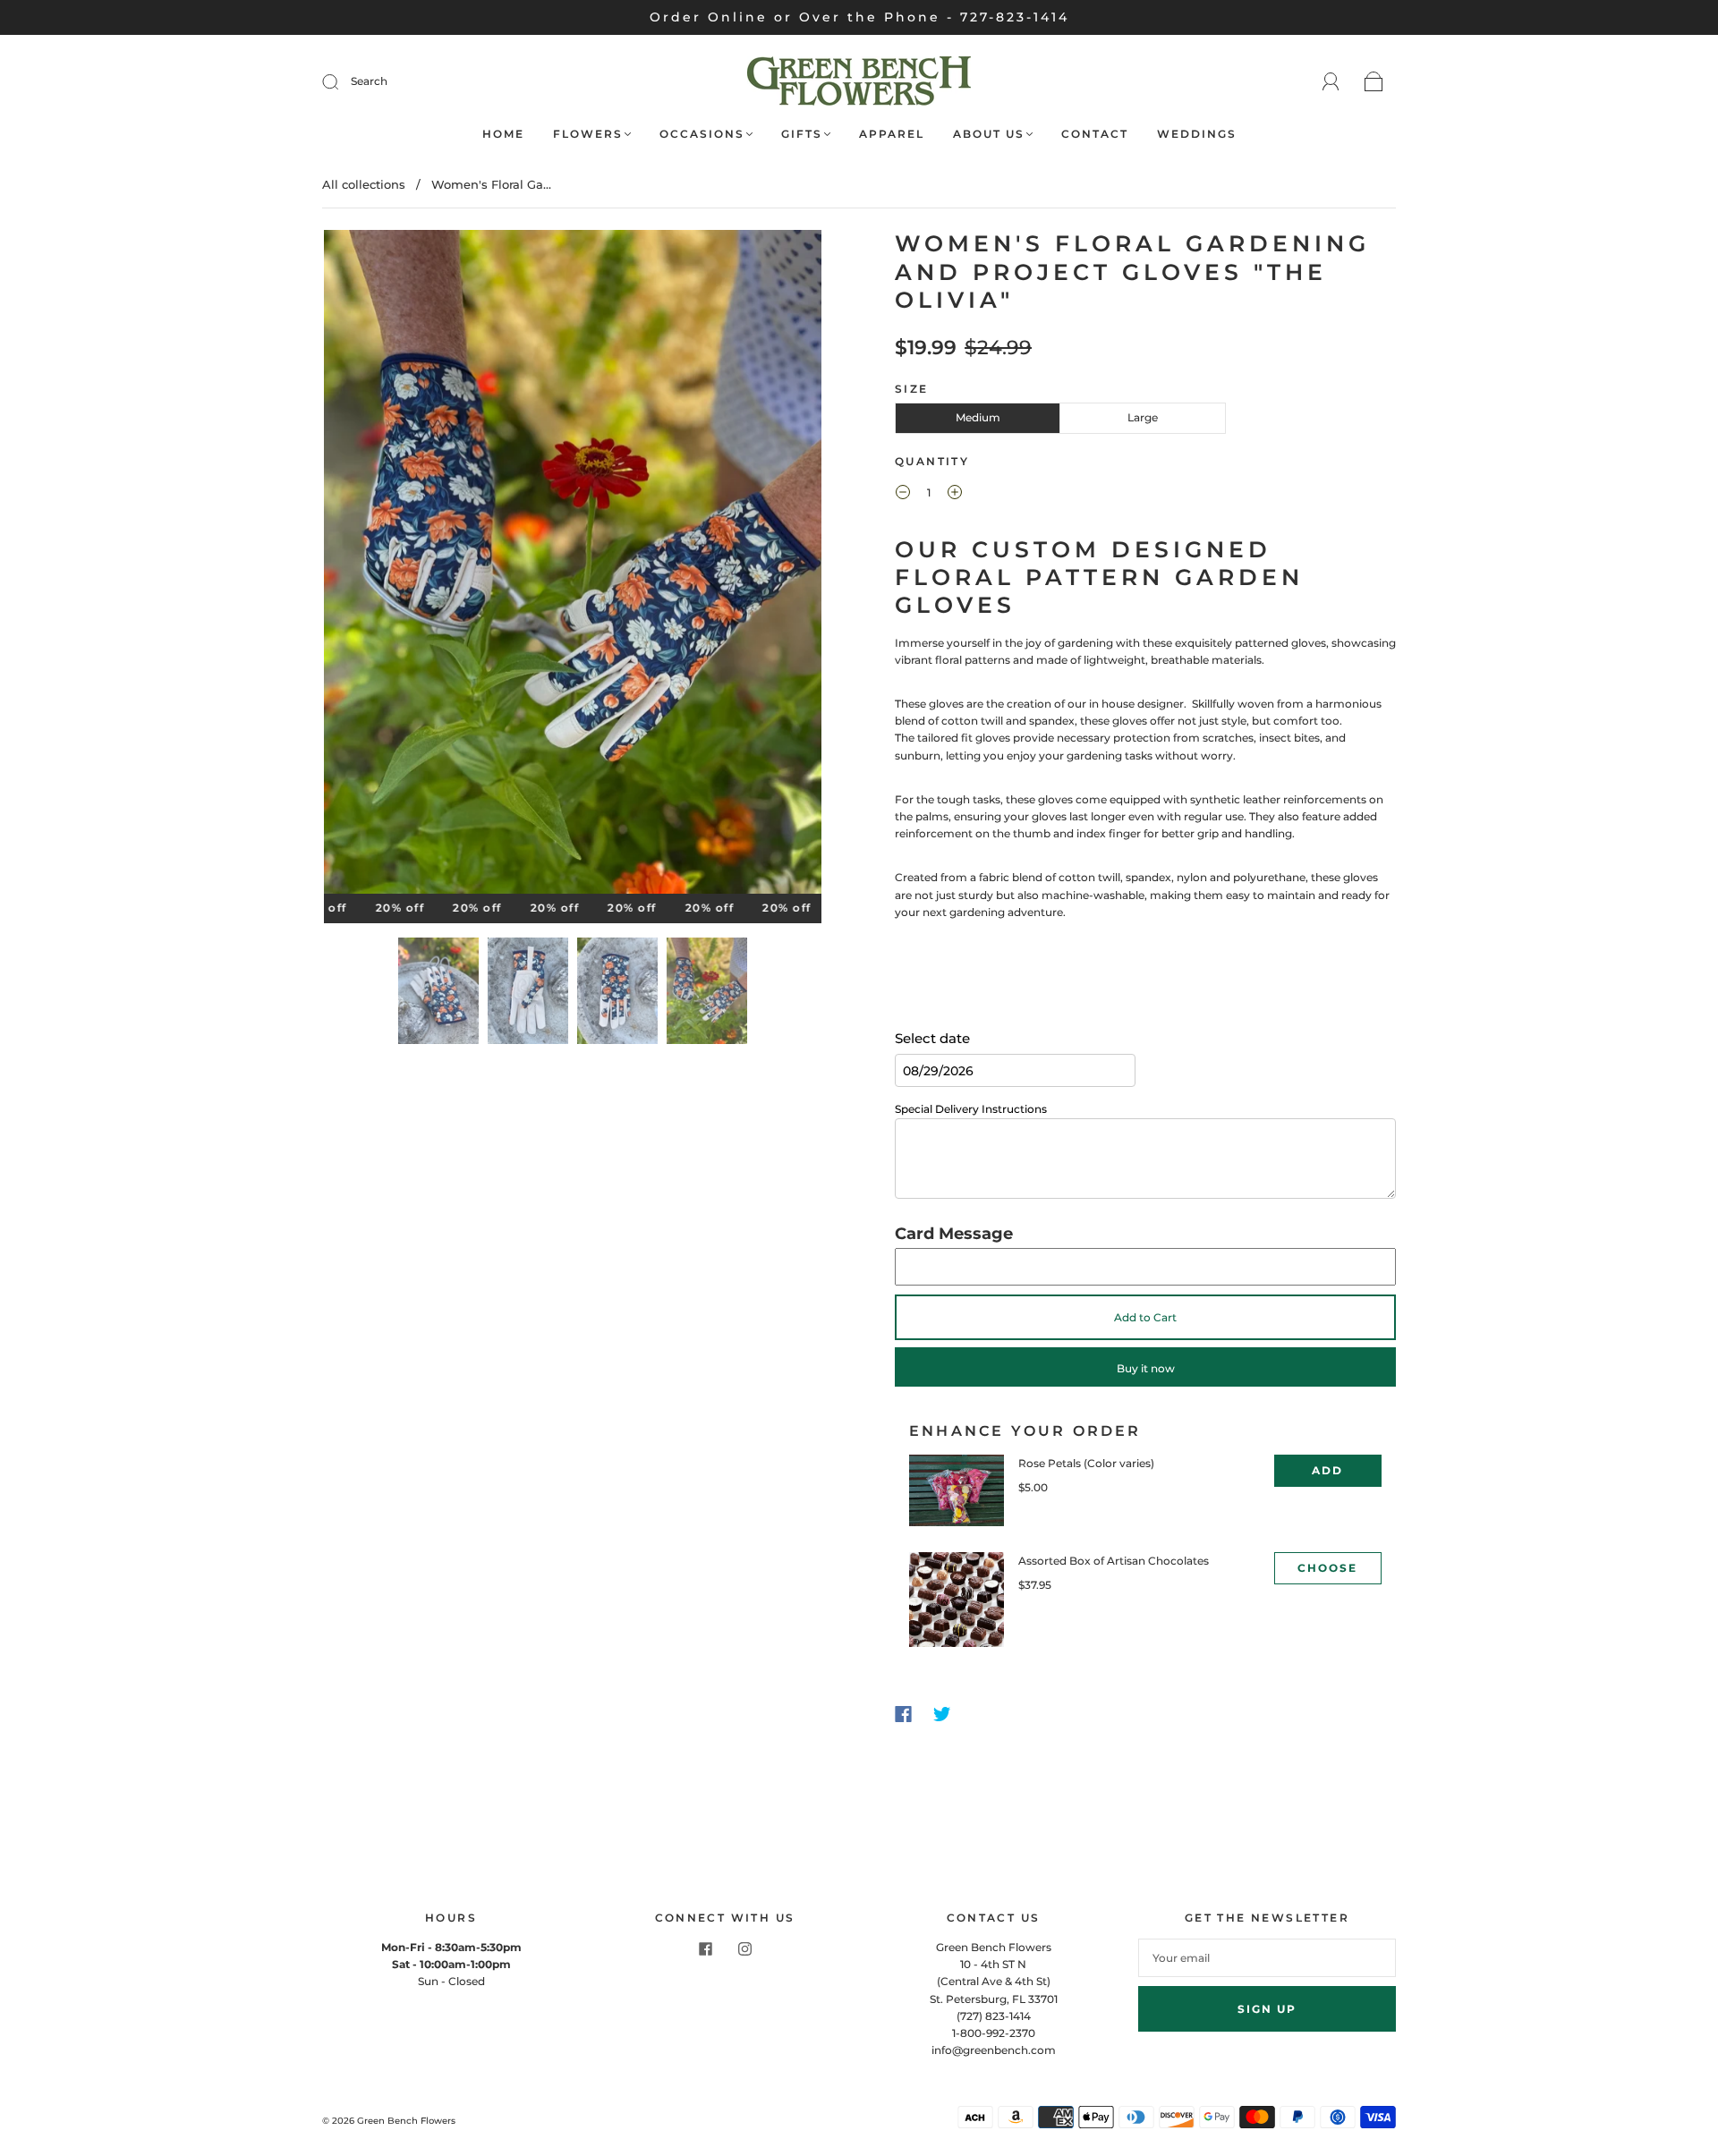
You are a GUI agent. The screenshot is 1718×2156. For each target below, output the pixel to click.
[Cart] (1374, 83)
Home (503, 134)
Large (1143, 417)
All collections (364, 184)
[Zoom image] (573, 565)
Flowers (588, 134)
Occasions (702, 134)
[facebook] (705, 1949)
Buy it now (1146, 1368)
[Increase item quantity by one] (955, 495)
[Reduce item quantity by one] (903, 495)
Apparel (892, 134)
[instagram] (744, 1949)
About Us (989, 134)
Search (369, 81)
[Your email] (1267, 1958)
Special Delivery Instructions (971, 1109)
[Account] (1331, 82)
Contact (1095, 134)
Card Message (954, 1234)
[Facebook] (903, 1714)
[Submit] (342, 81)
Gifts (802, 134)
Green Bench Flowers (406, 2121)
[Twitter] (942, 1714)
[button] (374, 565)
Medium (978, 417)
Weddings (1197, 134)
